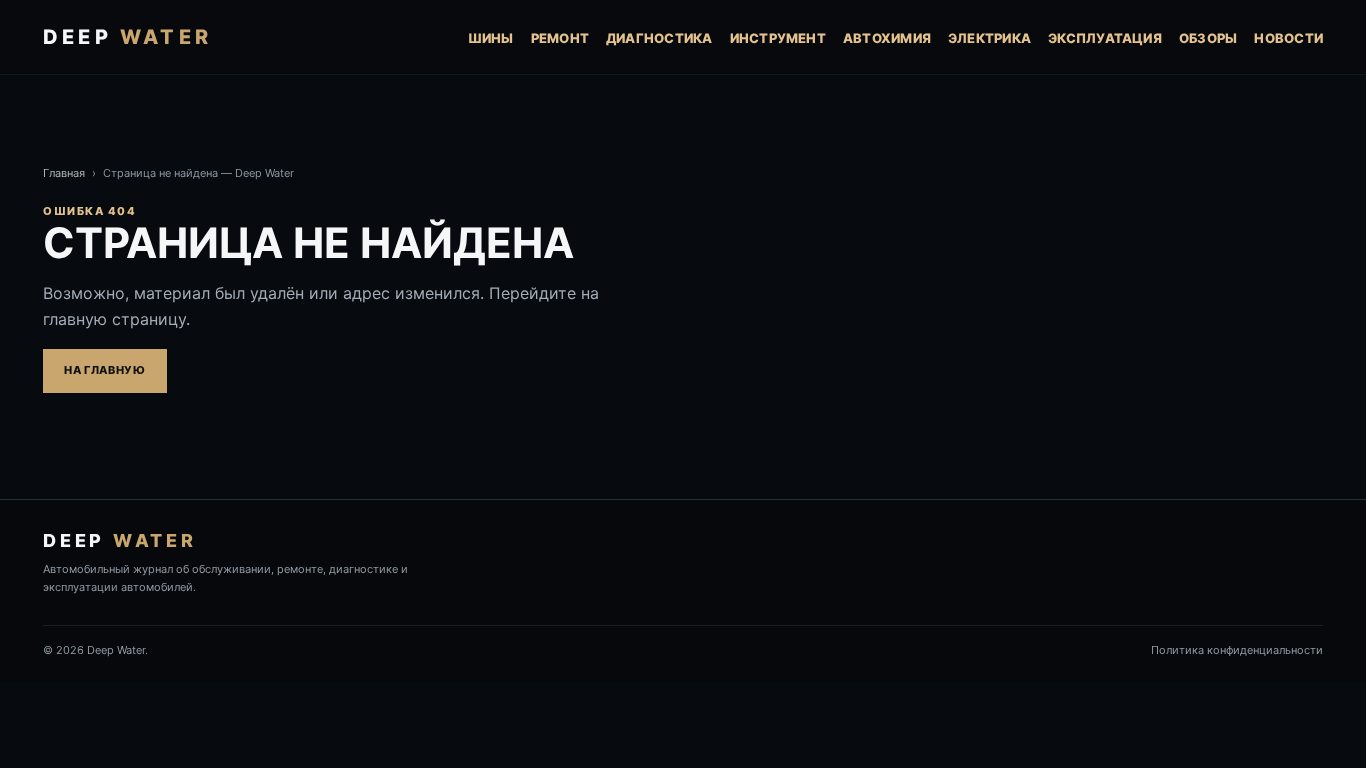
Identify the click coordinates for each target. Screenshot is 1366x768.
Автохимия (887, 38)
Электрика (989, 38)
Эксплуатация (1105, 38)
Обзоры (1208, 38)
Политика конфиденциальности (1237, 650)
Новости (1288, 38)
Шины (491, 38)
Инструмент (778, 38)
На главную (105, 370)
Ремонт (560, 38)
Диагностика (659, 38)
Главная (64, 173)
